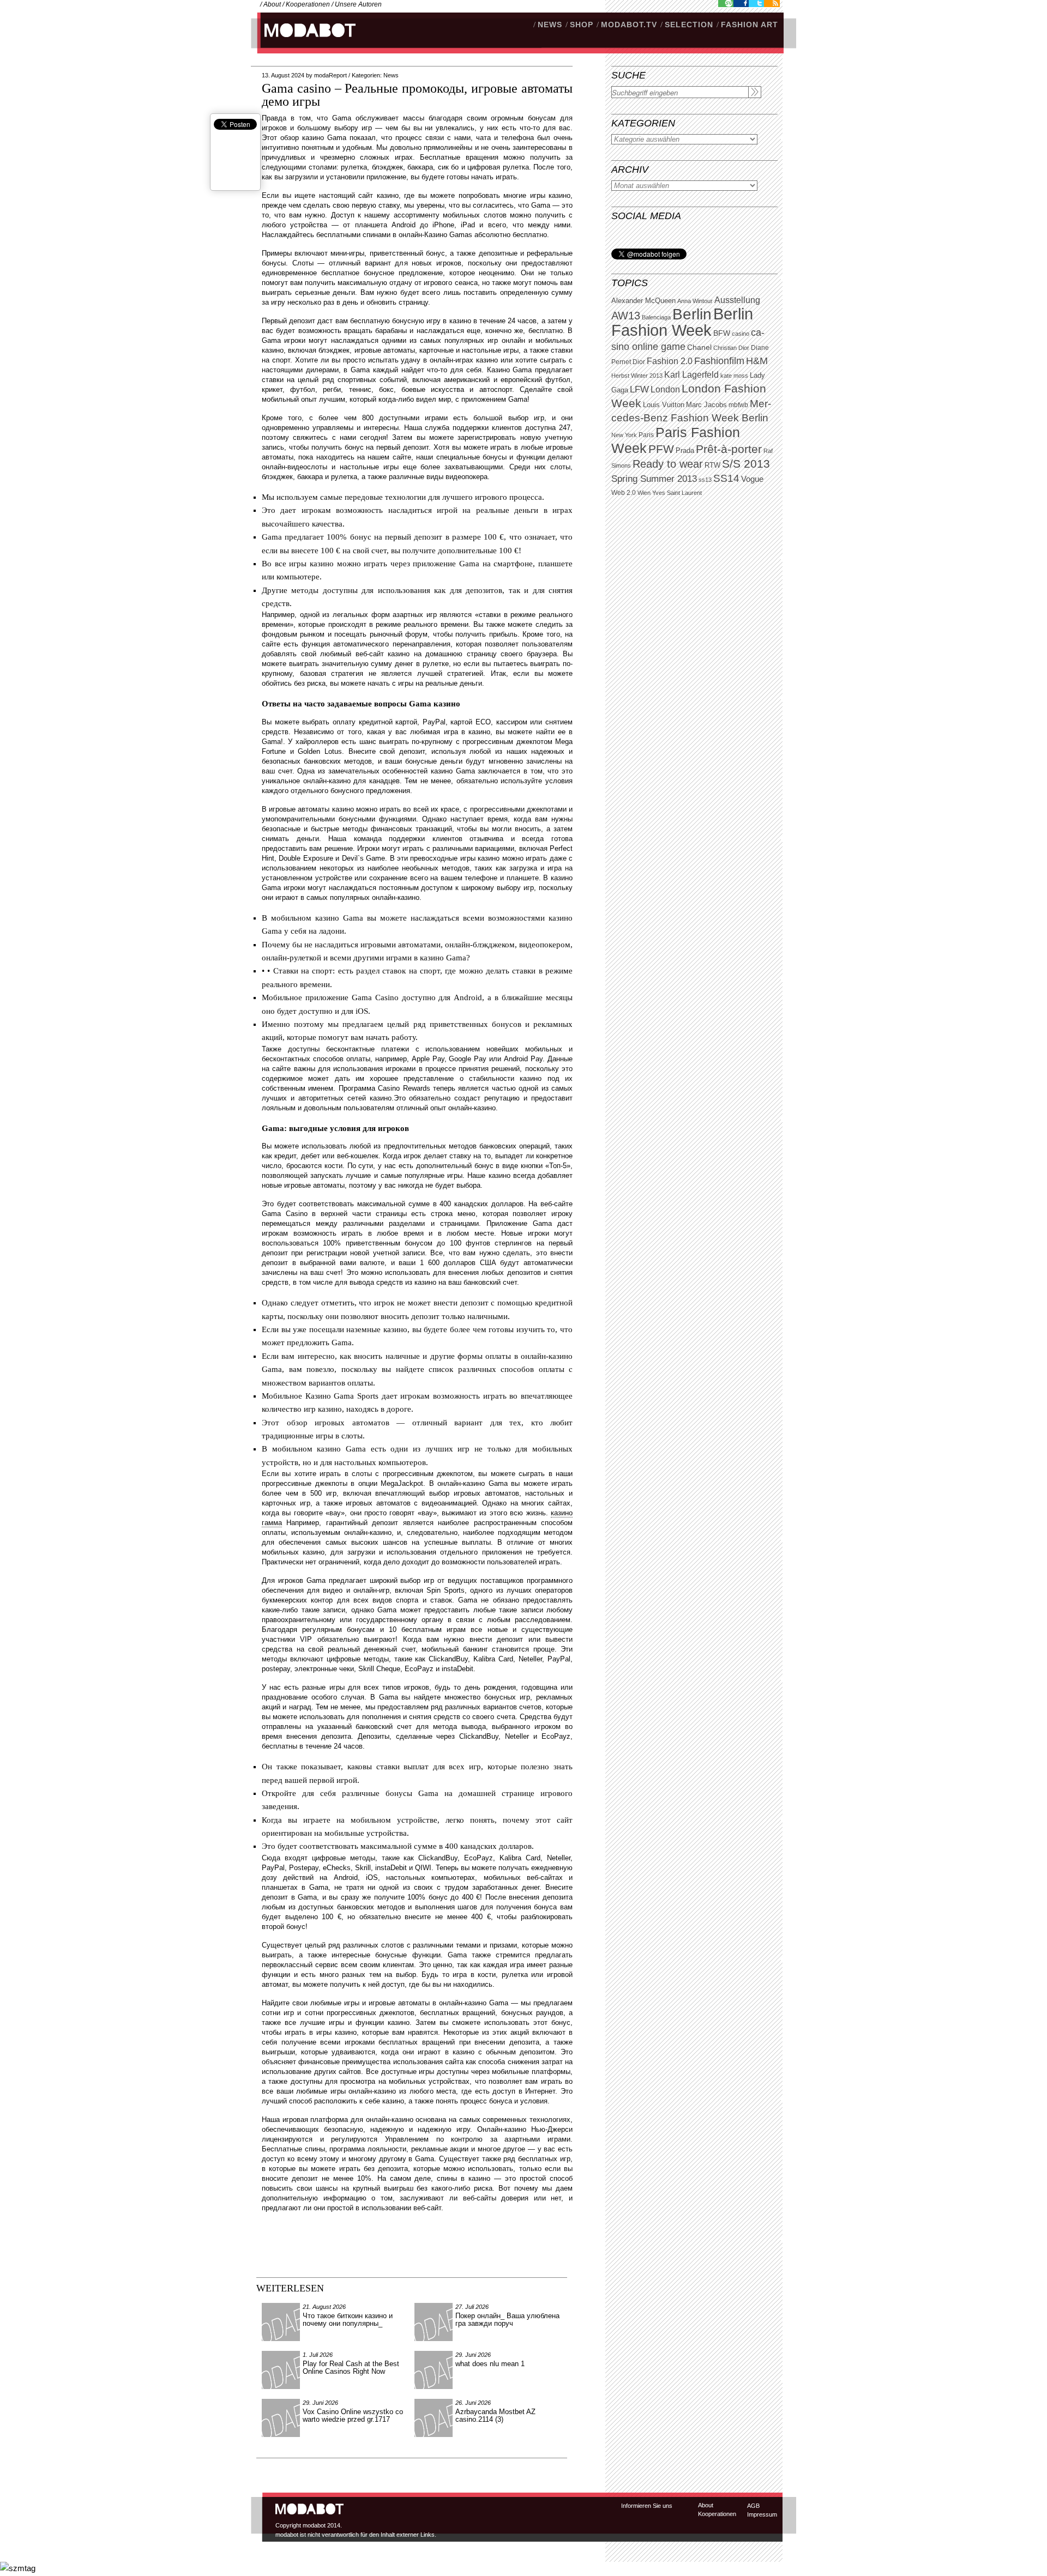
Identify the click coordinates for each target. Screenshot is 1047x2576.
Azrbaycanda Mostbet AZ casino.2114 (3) (495, 2415)
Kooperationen (308, 4)
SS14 (726, 478)
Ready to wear (668, 464)
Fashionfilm (719, 361)
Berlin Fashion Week (682, 322)
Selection (689, 25)
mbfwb (738, 405)
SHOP (582, 25)
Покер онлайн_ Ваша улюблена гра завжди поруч (507, 2320)
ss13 (705, 480)
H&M (757, 361)
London (665, 389)
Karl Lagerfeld (691, 375)
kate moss (734, 376)
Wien (644, 493)
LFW (639, 389)
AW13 (626, 316)
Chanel (699, 347)
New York (624, 435)
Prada (685, 451)
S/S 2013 (746, 464)
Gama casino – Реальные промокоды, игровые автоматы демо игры (417, 95)
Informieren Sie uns (647, 2506)
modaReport (330, 75)
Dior (639, 362)
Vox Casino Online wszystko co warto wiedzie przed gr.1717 (353, 2415)
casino (741, 334)
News (391, 75)
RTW (712, 465)
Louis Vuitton (664, 405)
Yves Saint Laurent (677, 493)
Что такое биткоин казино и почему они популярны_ (348, 2320)
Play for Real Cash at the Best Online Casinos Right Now (351, 2368)
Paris (646, 435)
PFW (661, 449)
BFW (722, 333)
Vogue (752, 479)
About (272, 4)
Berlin (692, 314)
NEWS (550, 25)
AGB (753, 2506)
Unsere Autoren (358, 4)
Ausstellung (737, 300)
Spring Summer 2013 (654, 479)
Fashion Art (750, 25)
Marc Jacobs (706, 405)
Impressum (762, 2514)
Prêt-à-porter (729, 449)
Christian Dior (731, 348)
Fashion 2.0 (670, 361)
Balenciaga (656, 317)
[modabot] (304, 41)
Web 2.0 (624, 493)
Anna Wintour (695, 301)
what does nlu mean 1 (490, 2364)
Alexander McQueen (643, 301)
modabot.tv (629, 25)
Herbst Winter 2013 (637, 376)
